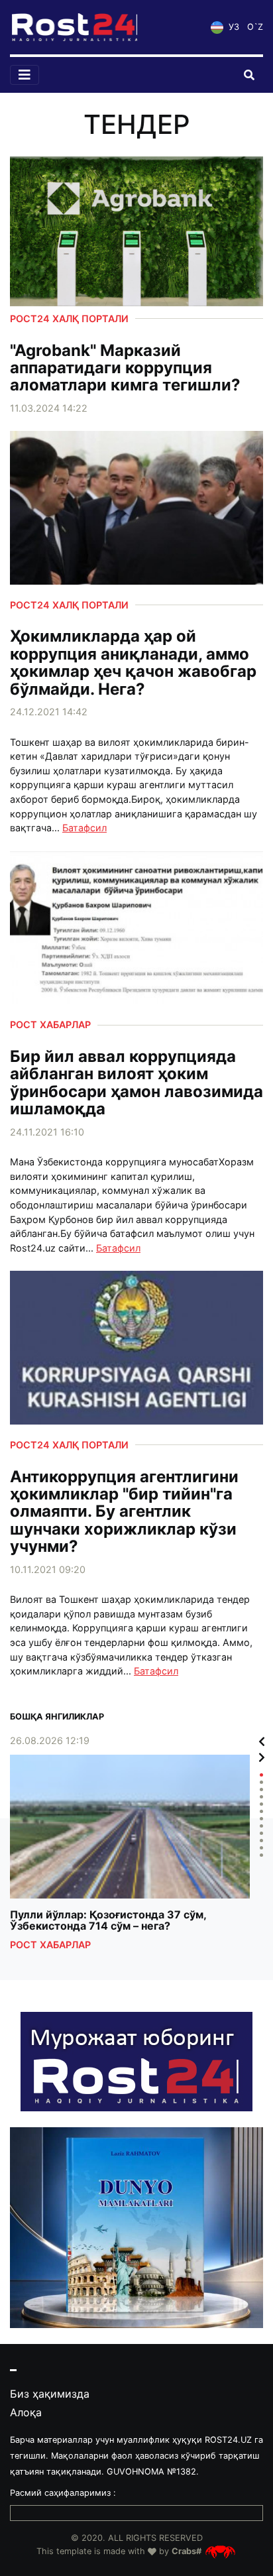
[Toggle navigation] (25, 75)
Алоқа (26, 2412)
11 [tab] (261, 1848)
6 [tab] (261, 1811)
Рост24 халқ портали (69, 319)
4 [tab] (261, 1797)
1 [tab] (261, 1775)
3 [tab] (261, 1789)
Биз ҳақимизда (50, 2394)
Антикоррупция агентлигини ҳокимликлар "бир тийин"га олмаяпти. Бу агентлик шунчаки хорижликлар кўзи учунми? (124, 1512)
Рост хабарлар (50, 1025)
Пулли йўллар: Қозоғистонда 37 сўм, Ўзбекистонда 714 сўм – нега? (108, 1921)
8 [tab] (261, 1826)
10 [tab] (261, 1841)
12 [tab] (261, 1855)
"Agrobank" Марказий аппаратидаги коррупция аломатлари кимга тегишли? (125, 368)
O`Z (255, 27)
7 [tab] (261, 1819)
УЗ (233, 27)
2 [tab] (261, 1782)
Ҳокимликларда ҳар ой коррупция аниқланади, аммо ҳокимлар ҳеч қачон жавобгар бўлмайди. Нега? (133, 663)
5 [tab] (261, 1804)
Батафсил (84, 828)
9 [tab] (261, 1833)
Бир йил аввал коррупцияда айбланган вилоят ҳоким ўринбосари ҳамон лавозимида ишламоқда (136, 1083)
